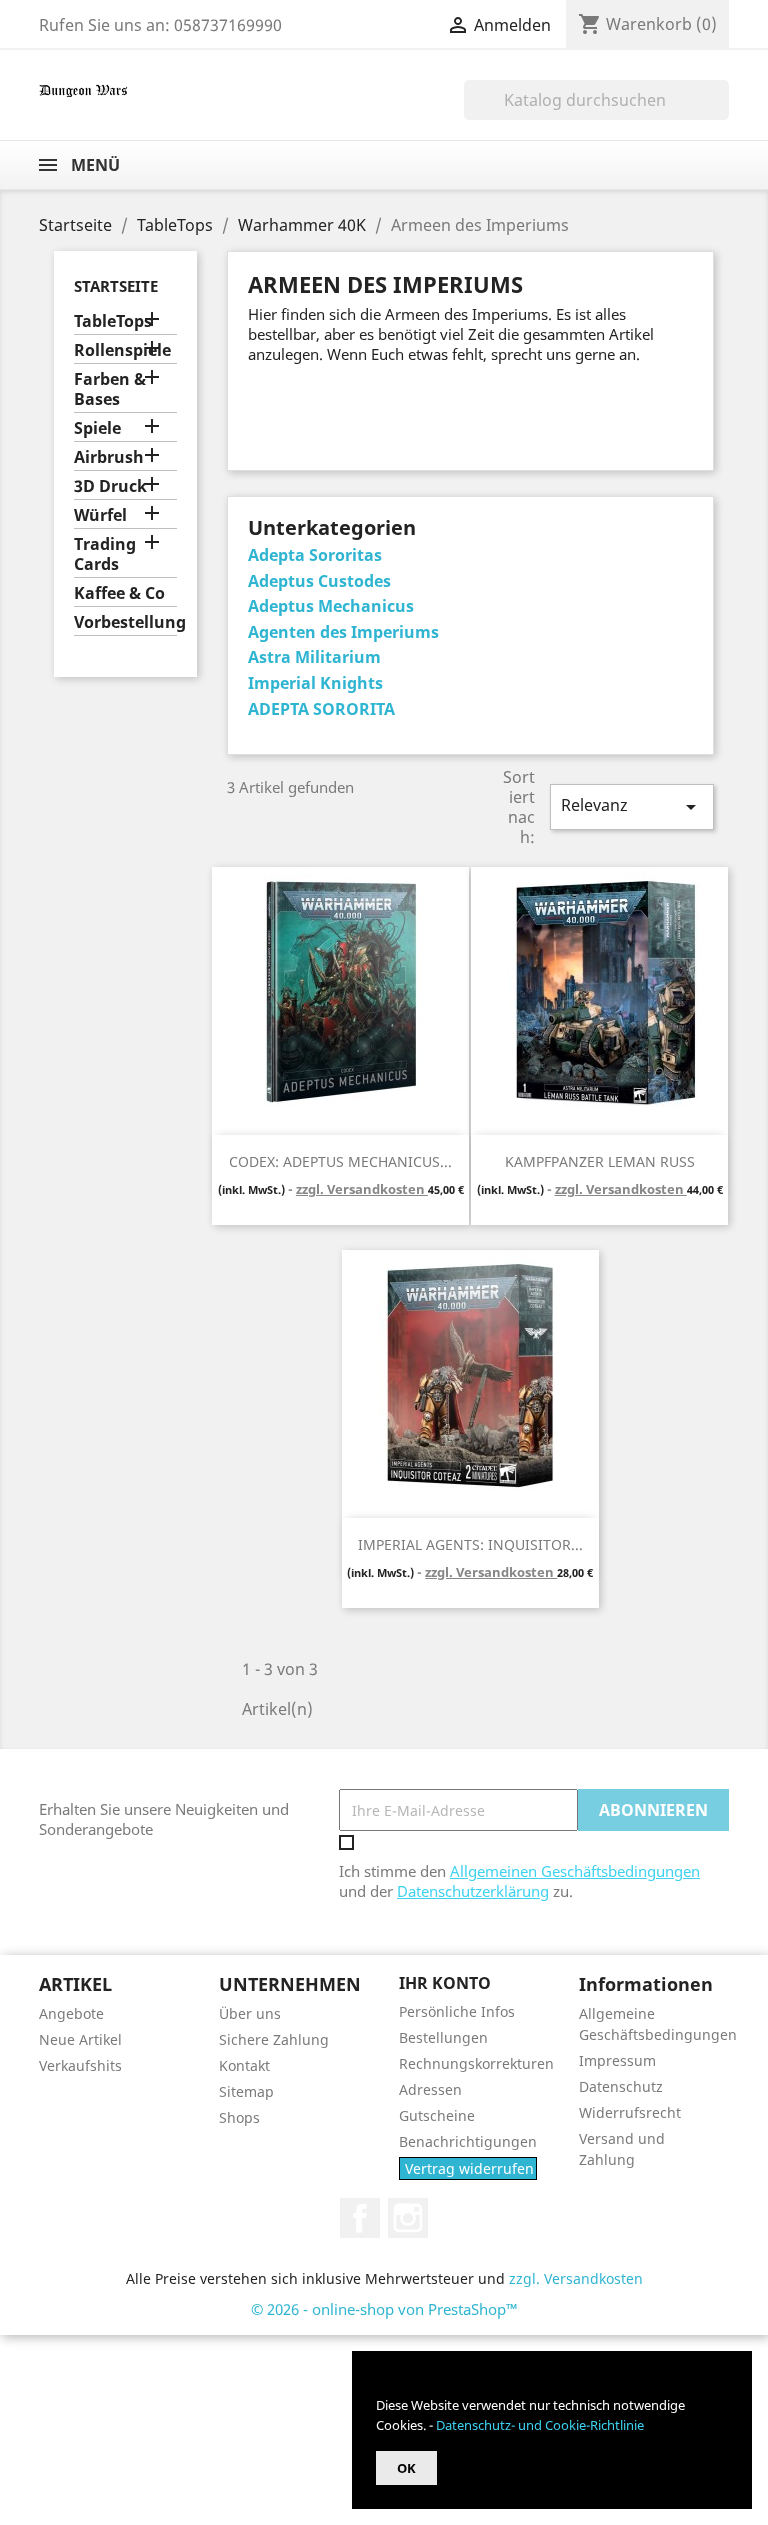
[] (721, 114)
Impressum (617, 2060)
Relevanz (632, 806)
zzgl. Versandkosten (362, 1189)
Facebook (360, 2218)
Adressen (430, 2089)
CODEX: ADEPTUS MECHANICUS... (340, 1161)
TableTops (113, 321)
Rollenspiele (122, 350)
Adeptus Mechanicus (331, 606)
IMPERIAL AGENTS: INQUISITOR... (470, 1544)
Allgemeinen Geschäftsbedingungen (575, 1871)
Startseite (116, 286)
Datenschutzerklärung (473, 1891)
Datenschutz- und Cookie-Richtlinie (540, 2425)
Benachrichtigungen (468, 2141)
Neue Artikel (80, 2039)
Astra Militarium (314, 657)
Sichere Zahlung (274, 2039)
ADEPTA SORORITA (321, 709)
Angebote (71, 2013)
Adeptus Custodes (319, 581)
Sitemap (246, 2091)
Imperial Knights (315, 683)
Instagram (408, 2218)
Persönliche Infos (457, 2011)
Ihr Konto (445, 1983)
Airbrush (109, 457)
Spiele (97, 428)
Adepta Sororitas (315, 555)
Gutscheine (437, 2115)
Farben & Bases (110, 389)
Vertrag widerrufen (469, 2168)
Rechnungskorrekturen (476, 2063)
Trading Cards (105, 554)
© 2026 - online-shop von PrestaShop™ (384, 2309)
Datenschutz (621, 2086)
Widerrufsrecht (630, 2112)
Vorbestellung (125, 622)
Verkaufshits (80, 2065)
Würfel (100, 515)
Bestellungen (443, 2037)
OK (406, 2468)
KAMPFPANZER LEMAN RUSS (600, 1161)
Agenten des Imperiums (343, 632)
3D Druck (110, 486)
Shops (239, 2117)
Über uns (250, 2013)
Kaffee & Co (119, 593)
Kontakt (244, 2065)
